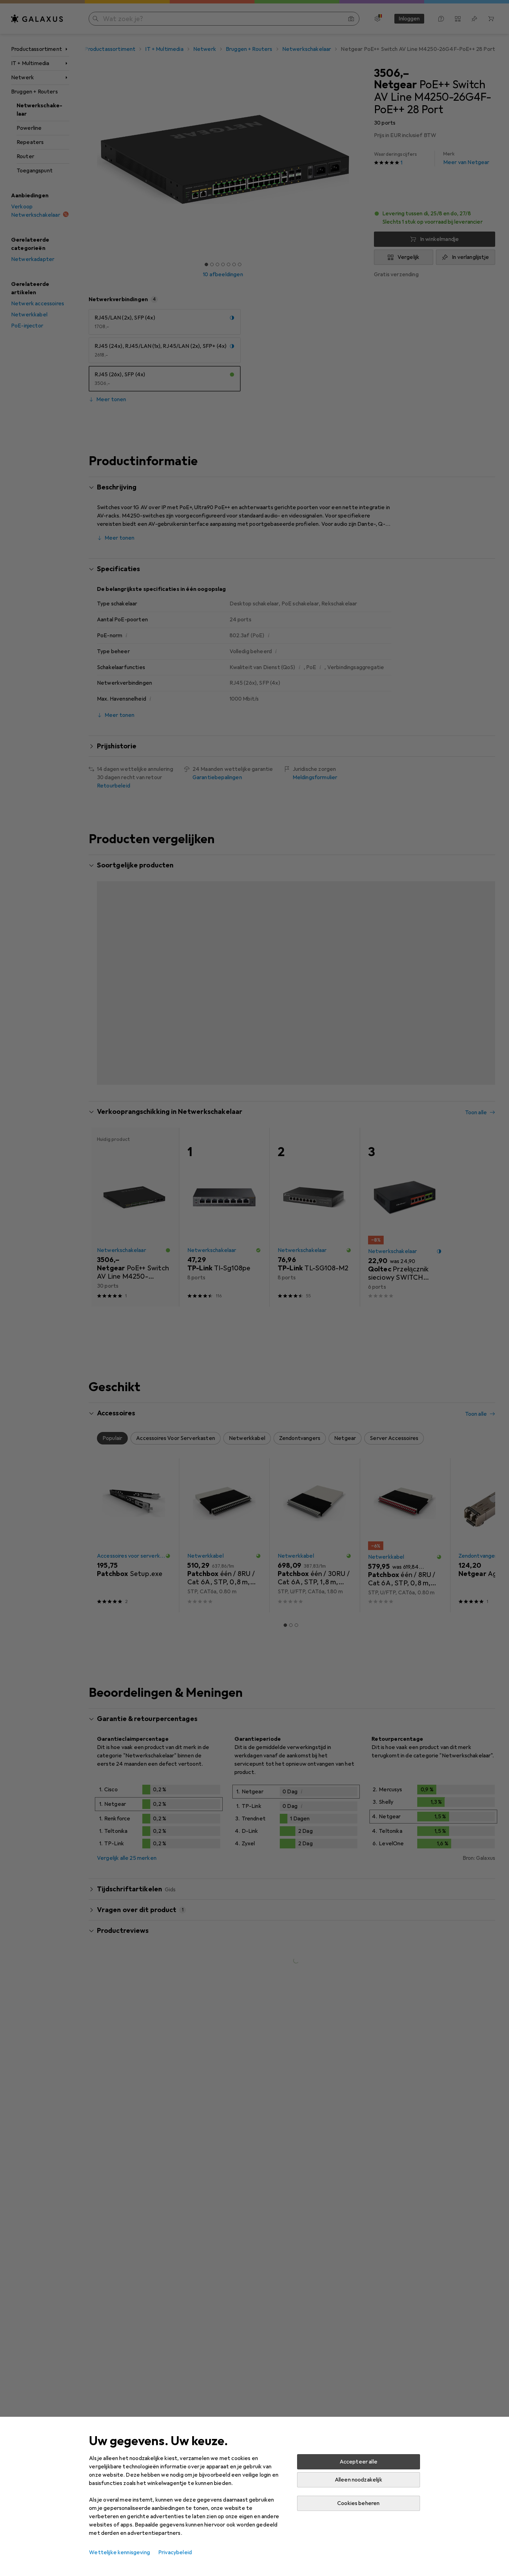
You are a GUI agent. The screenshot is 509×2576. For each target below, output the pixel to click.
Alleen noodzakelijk (359, 2480)
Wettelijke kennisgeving (119, 2552)
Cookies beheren (358, 2503)
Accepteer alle (359, 2462)
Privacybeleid (175, 2552)
